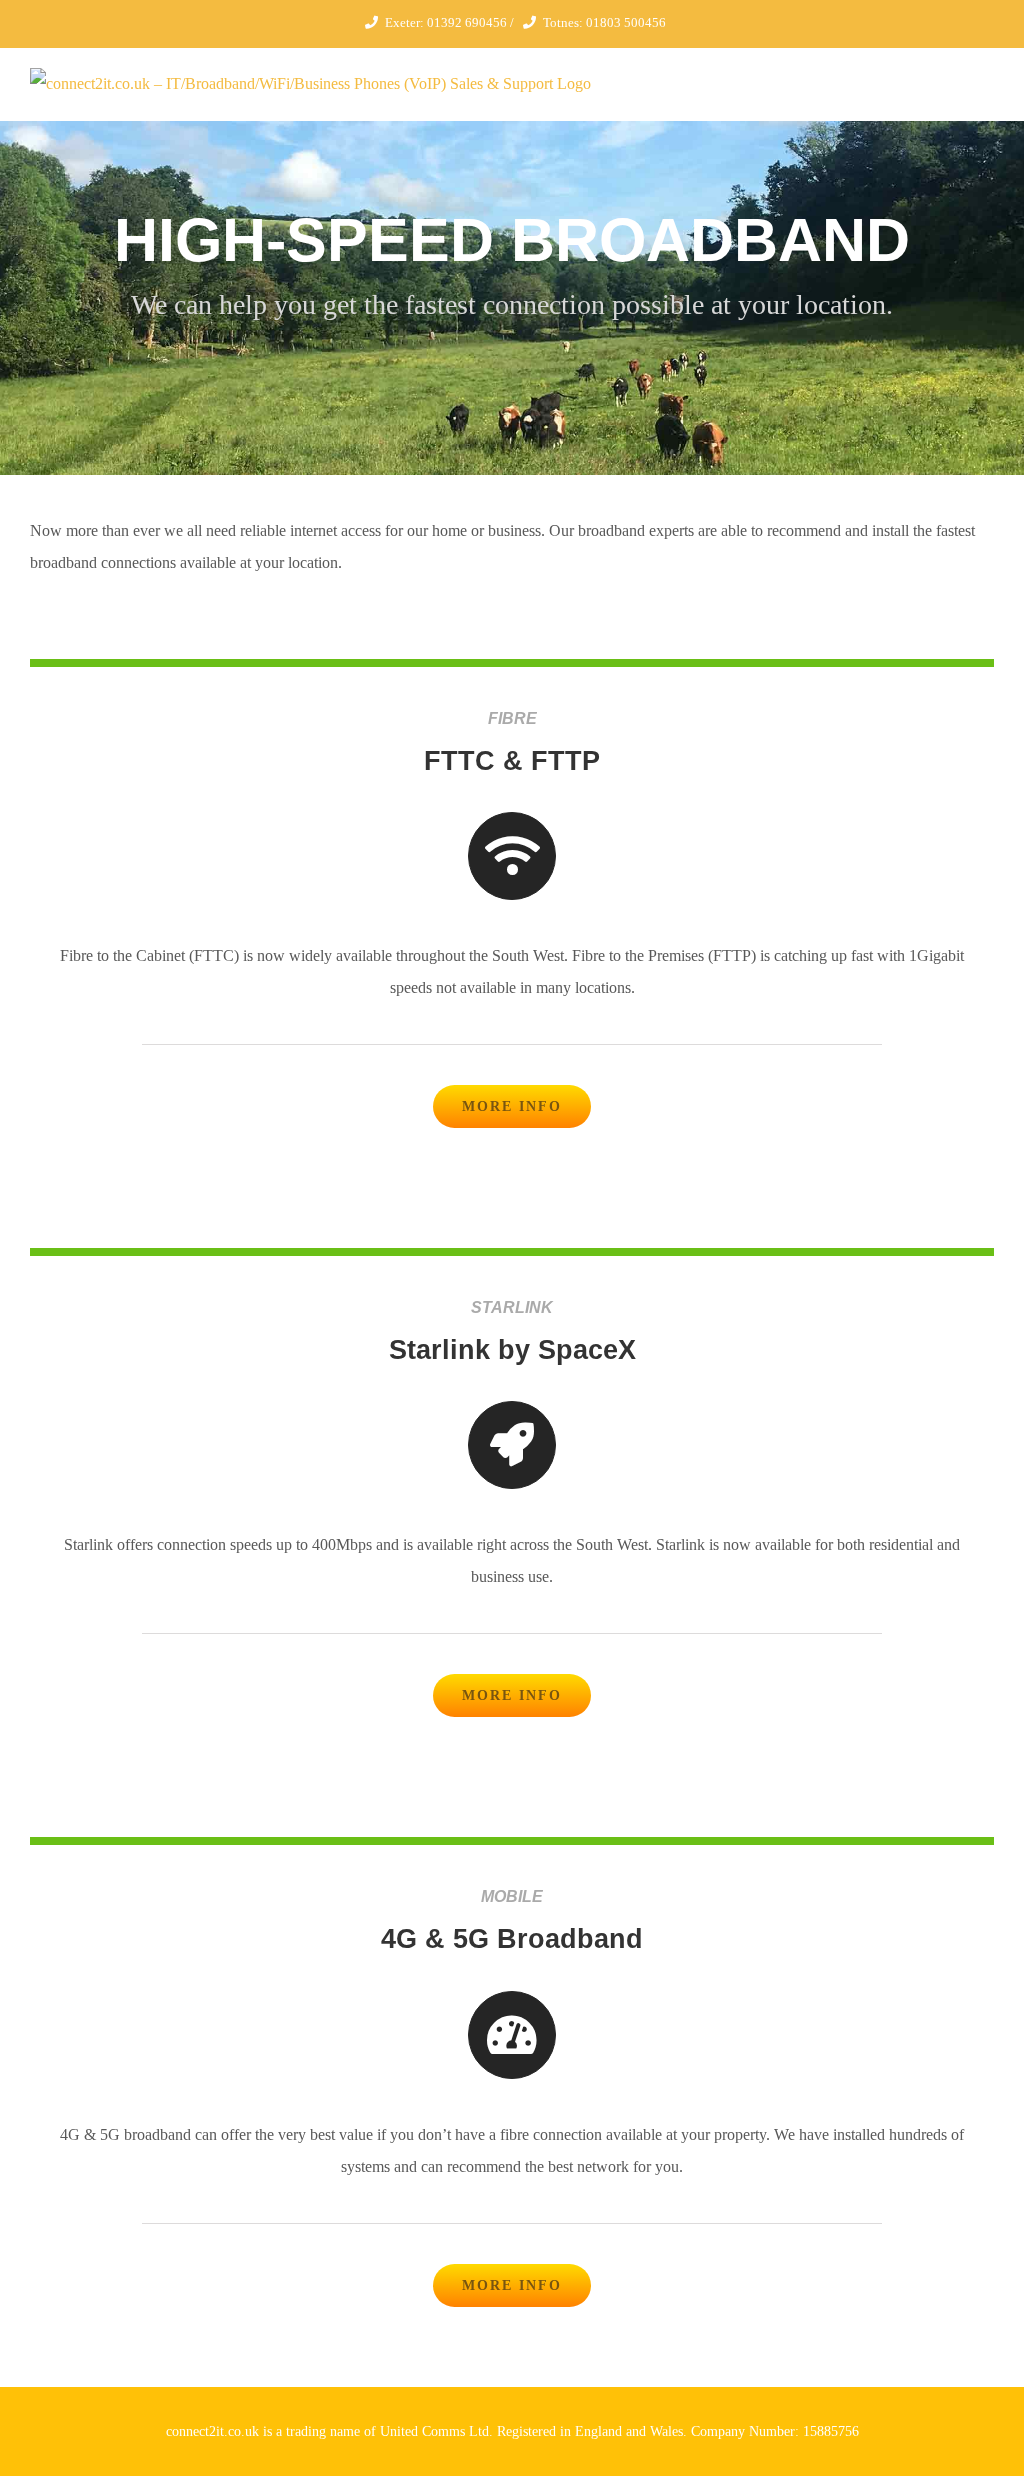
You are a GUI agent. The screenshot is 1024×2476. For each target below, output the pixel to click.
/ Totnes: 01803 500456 (586, 22)
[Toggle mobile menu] (986, 78)
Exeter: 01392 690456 (446, 22)
